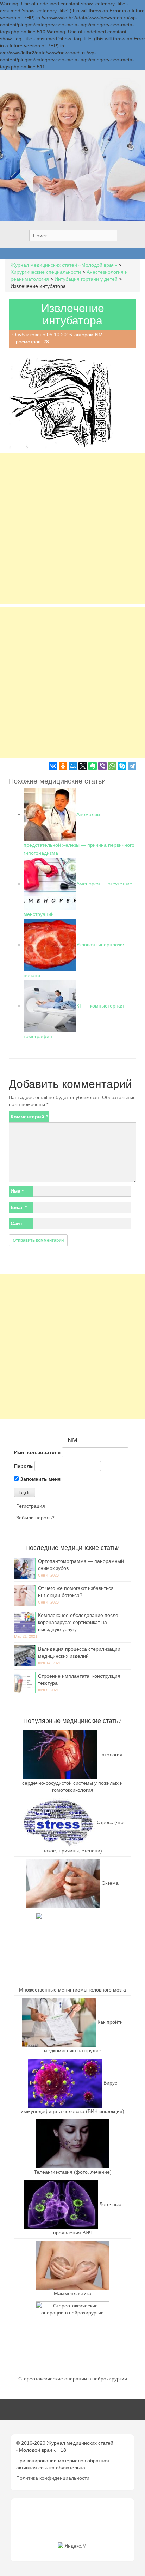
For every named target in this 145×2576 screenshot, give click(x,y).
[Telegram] (132, 766)
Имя (17, 1191)
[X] (83, 766)
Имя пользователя (37, 1452)
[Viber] (102, 766)
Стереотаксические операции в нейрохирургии (73, 2379)
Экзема (110, 1883)
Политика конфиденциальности (53, 2478)
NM (99, 335)
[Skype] (122, 766)
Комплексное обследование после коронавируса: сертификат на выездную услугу (78, 1622)
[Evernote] (93, 766)
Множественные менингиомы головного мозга (72, 1990)
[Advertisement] (72, 528)
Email (19, 1207)
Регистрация (31, 1506)
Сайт (17, 1223)
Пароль (24, 1466)
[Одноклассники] (63, 766)
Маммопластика (73, 2293)
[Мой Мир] (73, 766)
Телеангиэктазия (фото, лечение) (73, 2172)
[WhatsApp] (112, 766)
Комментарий (29, 1117)
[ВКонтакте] (53, 766)
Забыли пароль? (35, 1518)
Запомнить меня (40, 1479)
